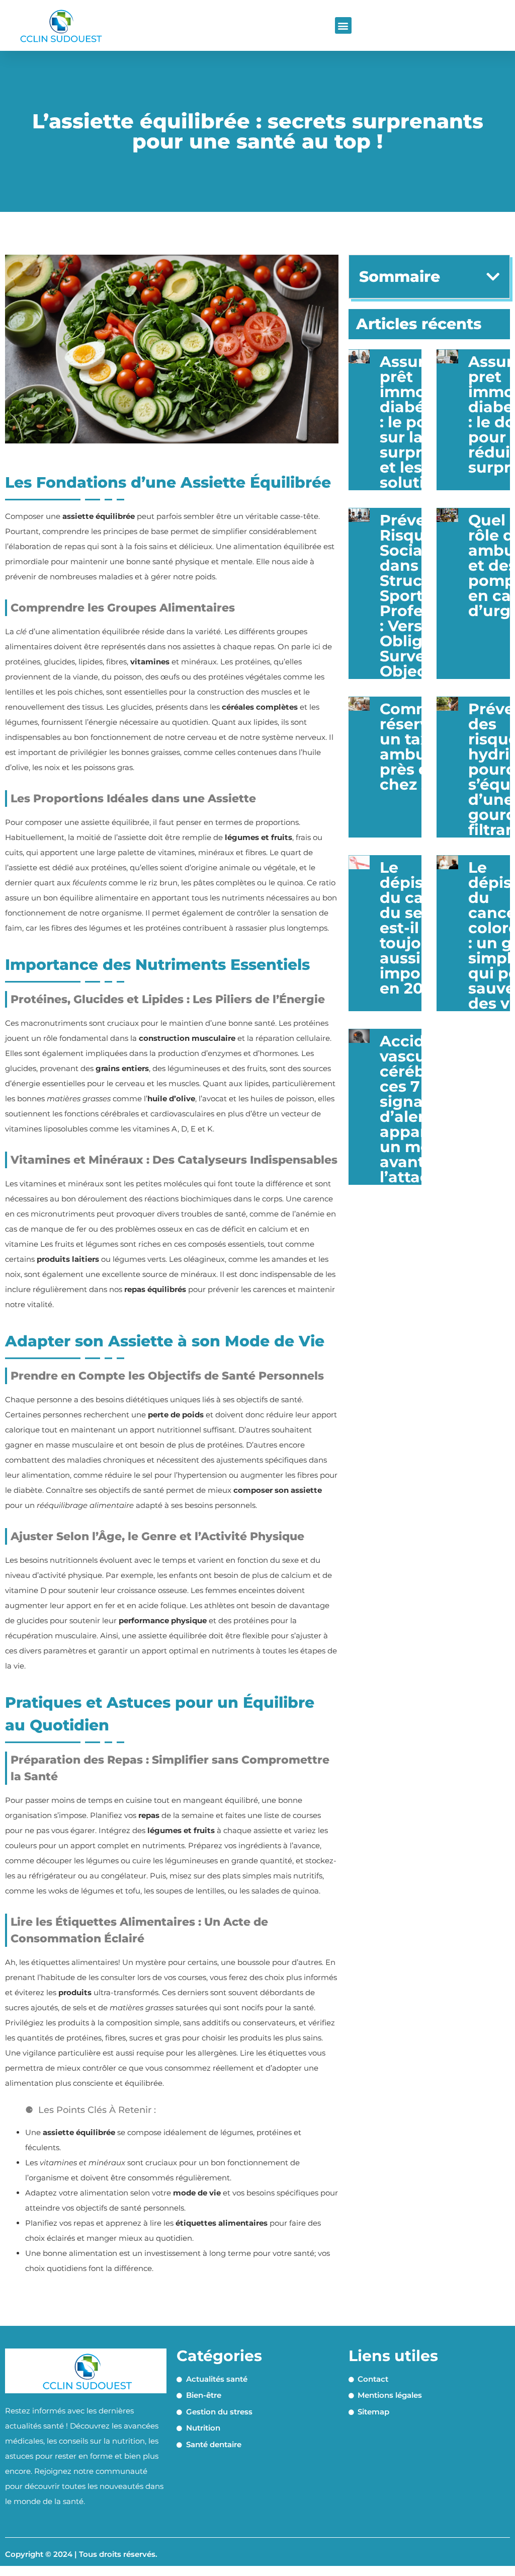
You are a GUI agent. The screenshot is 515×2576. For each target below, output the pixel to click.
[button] (343, 25)
